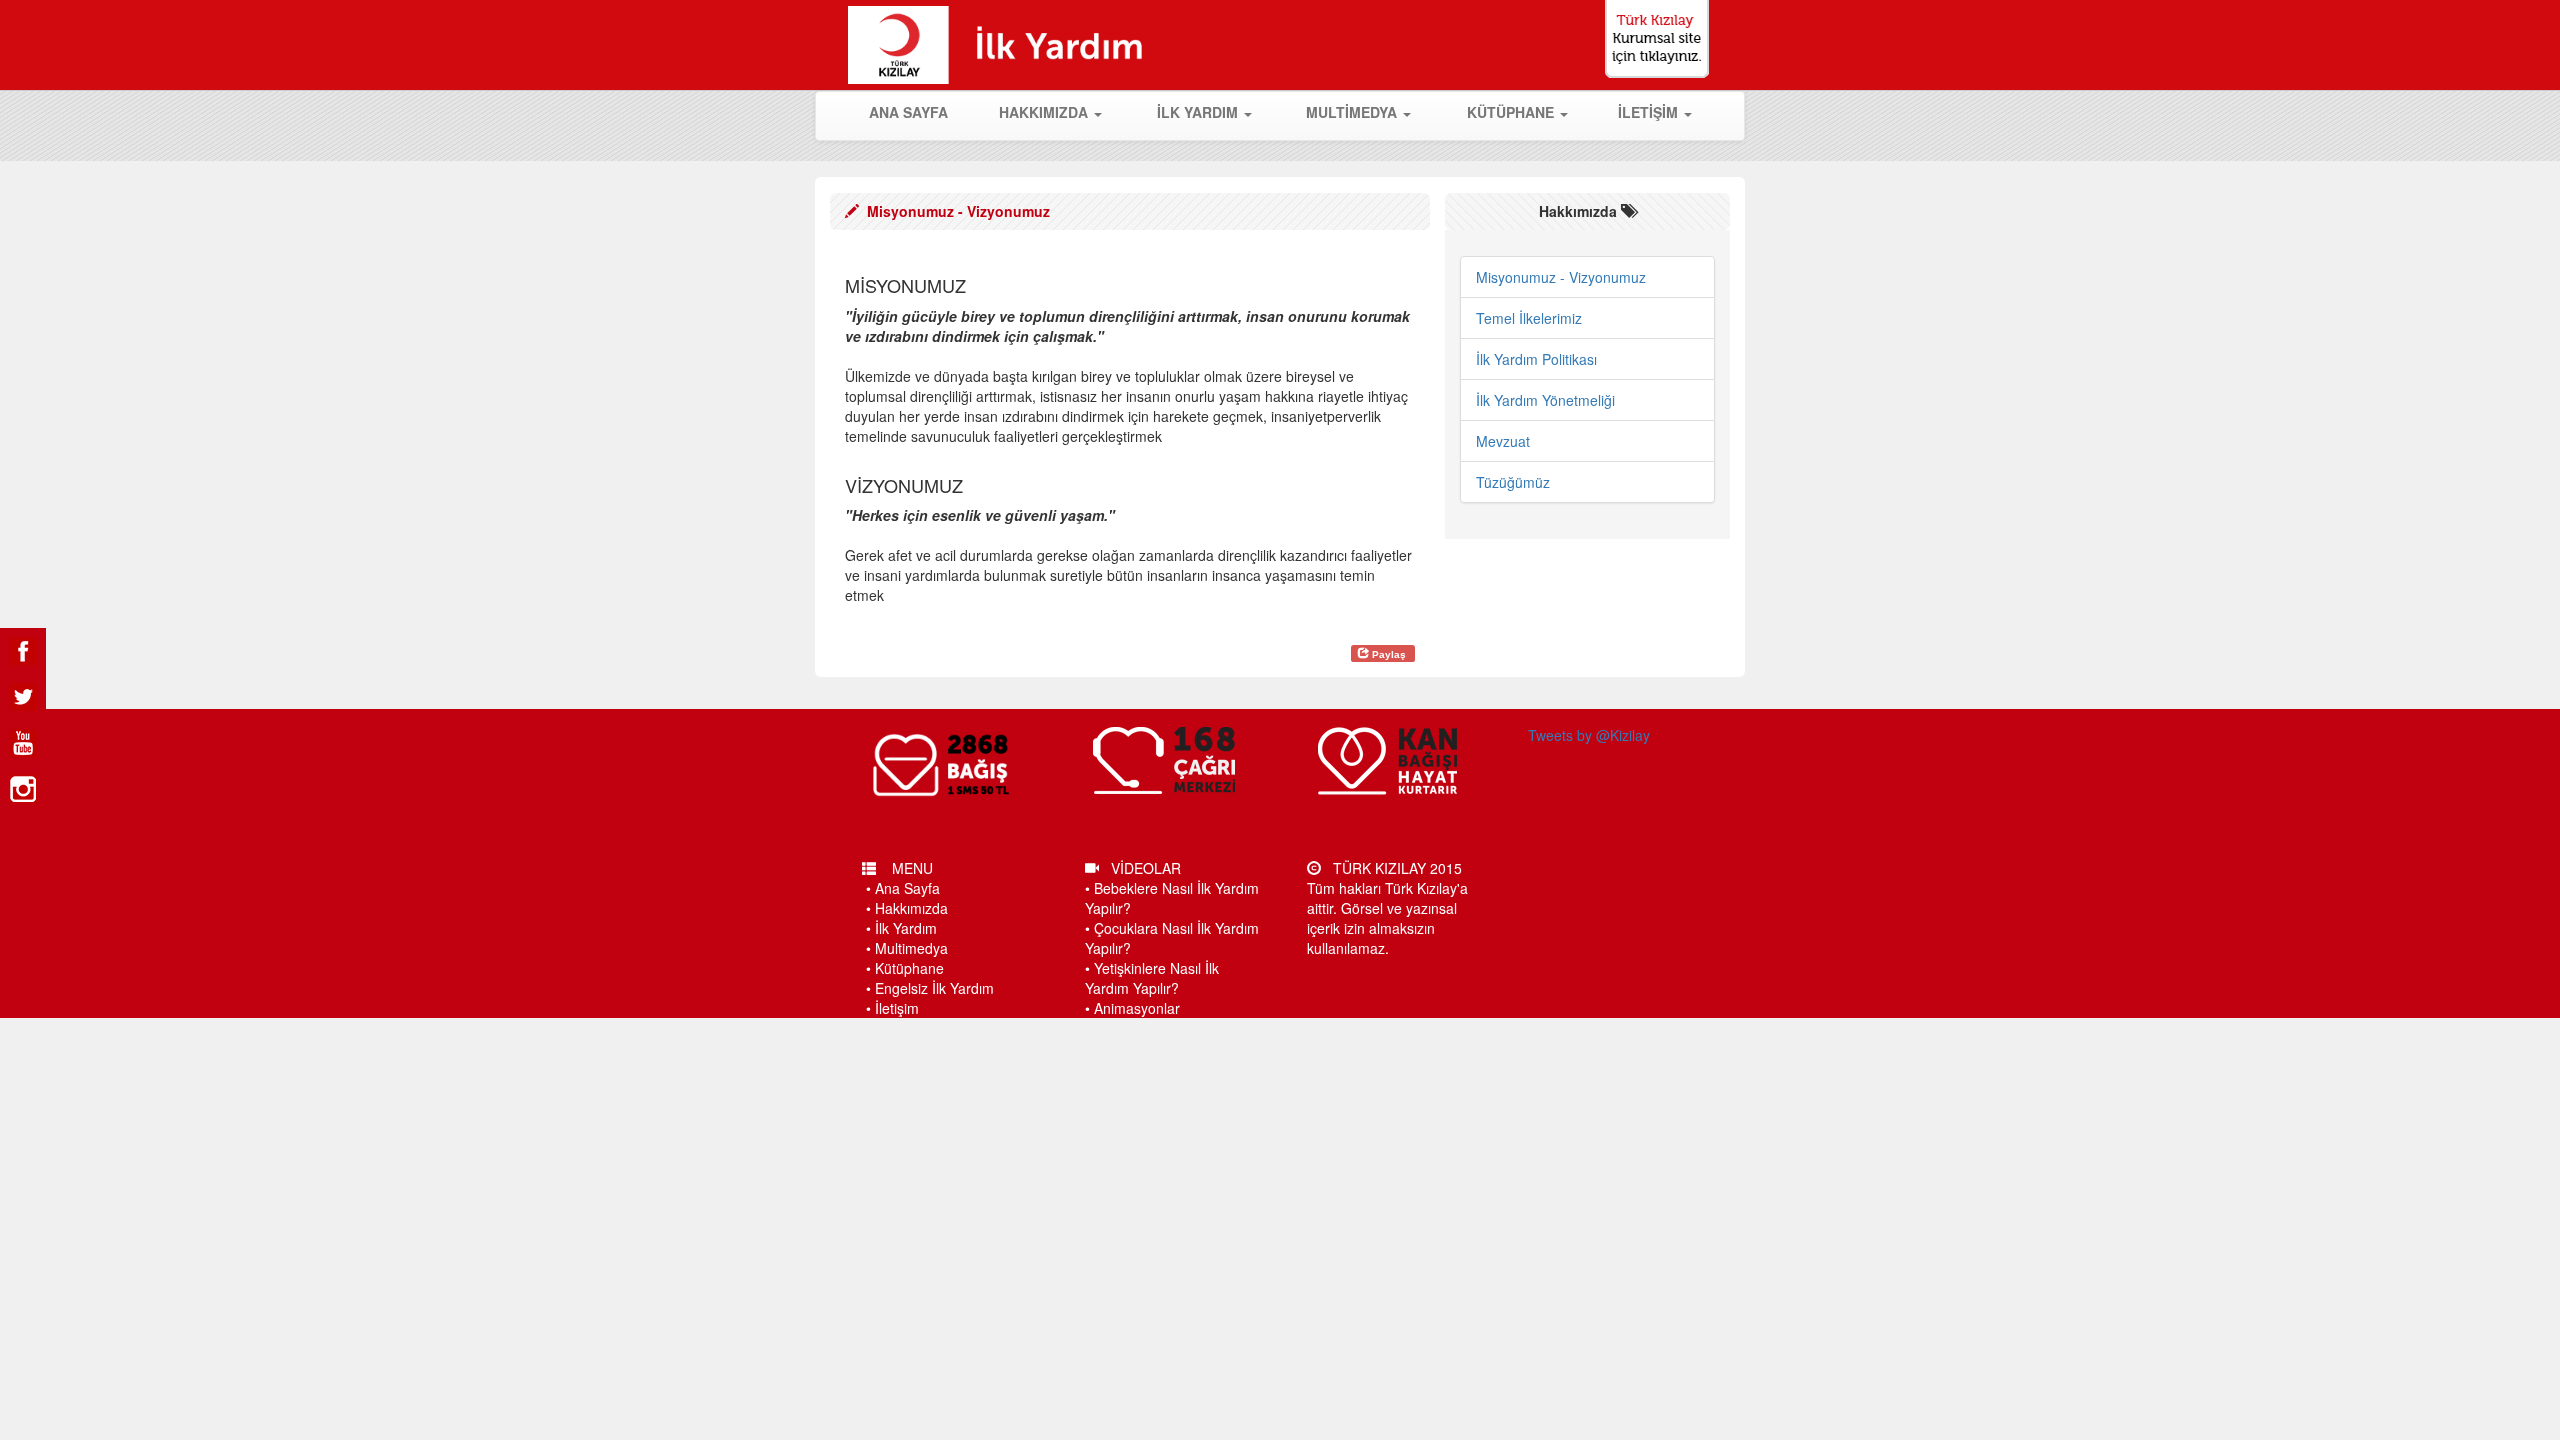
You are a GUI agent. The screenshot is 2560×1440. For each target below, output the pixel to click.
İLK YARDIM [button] (1199, 112)
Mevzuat (1503, 441)
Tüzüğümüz (1513, 482)
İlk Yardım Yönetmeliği (1545, 400)
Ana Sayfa (907, 888)
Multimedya (911, 948)
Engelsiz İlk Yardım (934, 988)
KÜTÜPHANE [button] (1512, 112)
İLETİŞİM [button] (1650, 112)
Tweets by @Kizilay (1589, 735)
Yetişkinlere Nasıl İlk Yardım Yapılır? (1152, 978)
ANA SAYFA (920, 111)
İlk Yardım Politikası (1536, 359)
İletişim (897, 1008)
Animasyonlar (1137, 1008)
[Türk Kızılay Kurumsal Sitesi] (1667, 39)
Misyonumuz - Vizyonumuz (1561, 277)
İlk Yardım (906, 928)
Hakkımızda (911, 908)
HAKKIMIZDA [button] (1045, 112)
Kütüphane (909, 968)
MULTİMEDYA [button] (1353, 112)
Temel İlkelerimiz (1529, 318)
